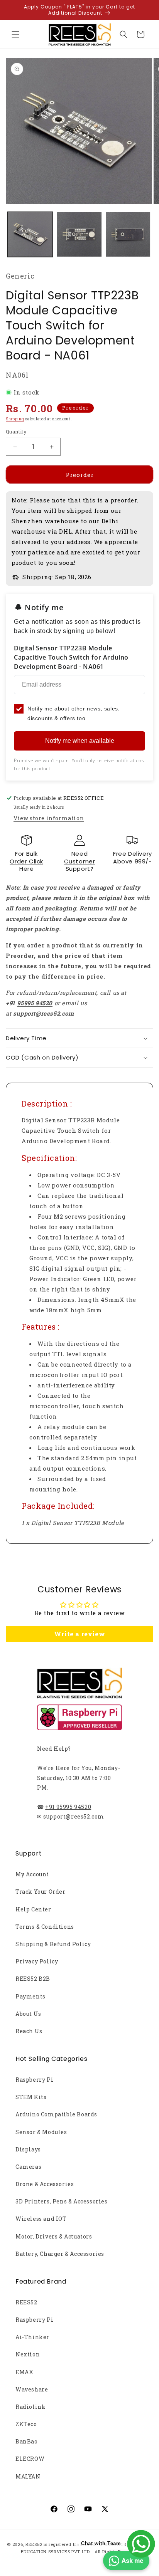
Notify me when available (80, 741)
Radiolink (30, 2407)
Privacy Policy (37, 1961)
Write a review (79, 1634)
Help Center (33, 1909)
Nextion (28, 2354)
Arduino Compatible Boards (56, 2114)
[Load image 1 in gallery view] (30, 234)
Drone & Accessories (45, 2184)
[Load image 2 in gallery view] (79, 234)
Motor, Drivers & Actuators (54, 2236)
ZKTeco (26, 2424)
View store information (49, 818)
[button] (15, 34)
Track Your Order (41, 1892)
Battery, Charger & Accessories (60, 2254)
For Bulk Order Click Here (26, 861)
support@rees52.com (74, 1816)
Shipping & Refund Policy (53, 1944)
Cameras (28, 2167)
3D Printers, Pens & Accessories (62, 2201)
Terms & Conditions (45, 1927)
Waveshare (32, 2389)
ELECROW (30, 2459)
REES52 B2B (33, 1979)
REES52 (26, 2302)
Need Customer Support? (80, 861)
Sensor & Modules (41, 2132)
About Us (28, 2014)
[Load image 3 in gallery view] (128, 234)
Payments (30, 1996)
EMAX (24, 2372)
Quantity (16, 432)
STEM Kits (31, 2097)
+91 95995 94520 (68, 1807)
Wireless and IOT (41, 2219)
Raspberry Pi (34, 2080)
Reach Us (29, 2031)
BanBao (27, 2441)
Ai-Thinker (32, 2337)
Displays (28, 2149)
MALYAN (28, 2476)
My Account (32, 1874)
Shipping (15, 419)
